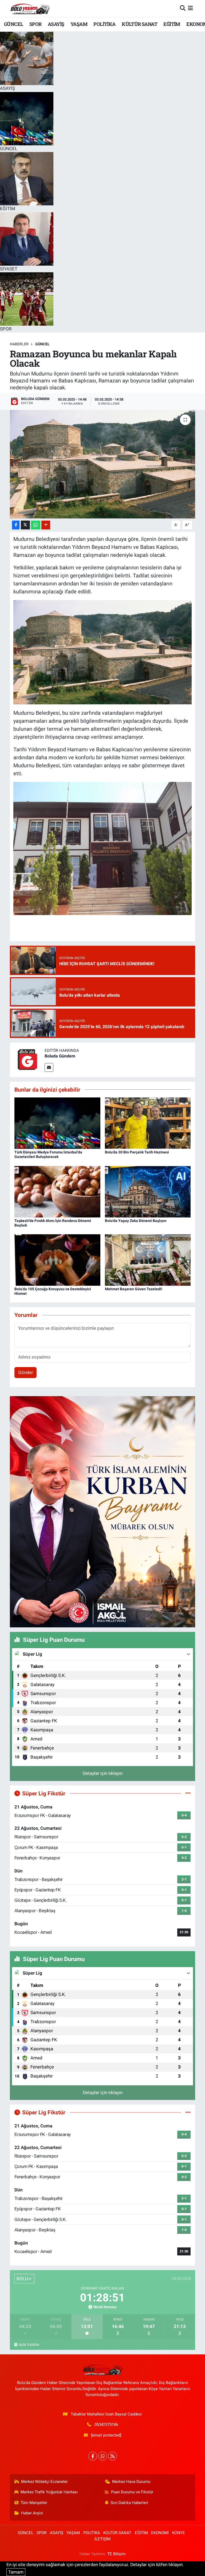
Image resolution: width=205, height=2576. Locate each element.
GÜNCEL (13, 24)
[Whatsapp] (103, 2456)
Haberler (19, 344)
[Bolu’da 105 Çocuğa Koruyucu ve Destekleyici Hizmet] (57, 1260)
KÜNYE (179, 2533)
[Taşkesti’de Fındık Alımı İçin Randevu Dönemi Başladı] (57, 1191)
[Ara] (183, 8)
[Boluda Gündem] (27, 1059)
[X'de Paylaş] (25, 525)
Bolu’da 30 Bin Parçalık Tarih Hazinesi (137, 1152)
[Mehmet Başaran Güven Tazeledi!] (148, 1260)
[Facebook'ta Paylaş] (16, 525)
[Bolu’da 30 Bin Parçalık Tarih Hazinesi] (148, 1123)
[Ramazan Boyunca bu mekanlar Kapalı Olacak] (103, 464)
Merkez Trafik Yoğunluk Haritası (49, 2492)
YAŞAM (79, 24)
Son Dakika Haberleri (129, 2503)
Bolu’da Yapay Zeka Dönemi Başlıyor (136, 1221)
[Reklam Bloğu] (102, 1511)
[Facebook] (93, 2456)
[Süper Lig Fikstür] (188, 1793)
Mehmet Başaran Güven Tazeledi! (134, 1289)
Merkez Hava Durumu (131, 2482)
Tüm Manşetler (34, 2503)
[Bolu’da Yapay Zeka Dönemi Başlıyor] (148, 1191)
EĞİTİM (172, 24)
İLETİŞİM (102, 2539)
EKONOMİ (160, 2533)
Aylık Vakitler (29, 2345)
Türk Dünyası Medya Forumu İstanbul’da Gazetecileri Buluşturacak (48, 1154)
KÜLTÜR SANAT (139, 24)
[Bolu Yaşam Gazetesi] (30, 8)
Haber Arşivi (32, 2513)
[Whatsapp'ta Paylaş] (36, 525)
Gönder (26, 1372)
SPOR (36, 24)
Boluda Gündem (60, 1056)
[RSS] (113, 2456)
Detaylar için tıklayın (103, 1773)
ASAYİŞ (56, 24)
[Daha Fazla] (46, 525)
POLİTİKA (104, 24)
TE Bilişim (116, 2554)
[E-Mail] (49, 1067)
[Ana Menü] (190, 8)
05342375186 (106, 2425)
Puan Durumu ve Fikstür (132, 2492)
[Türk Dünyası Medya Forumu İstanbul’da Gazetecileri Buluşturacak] (57, 1123)
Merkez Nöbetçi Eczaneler (44, 2482)
